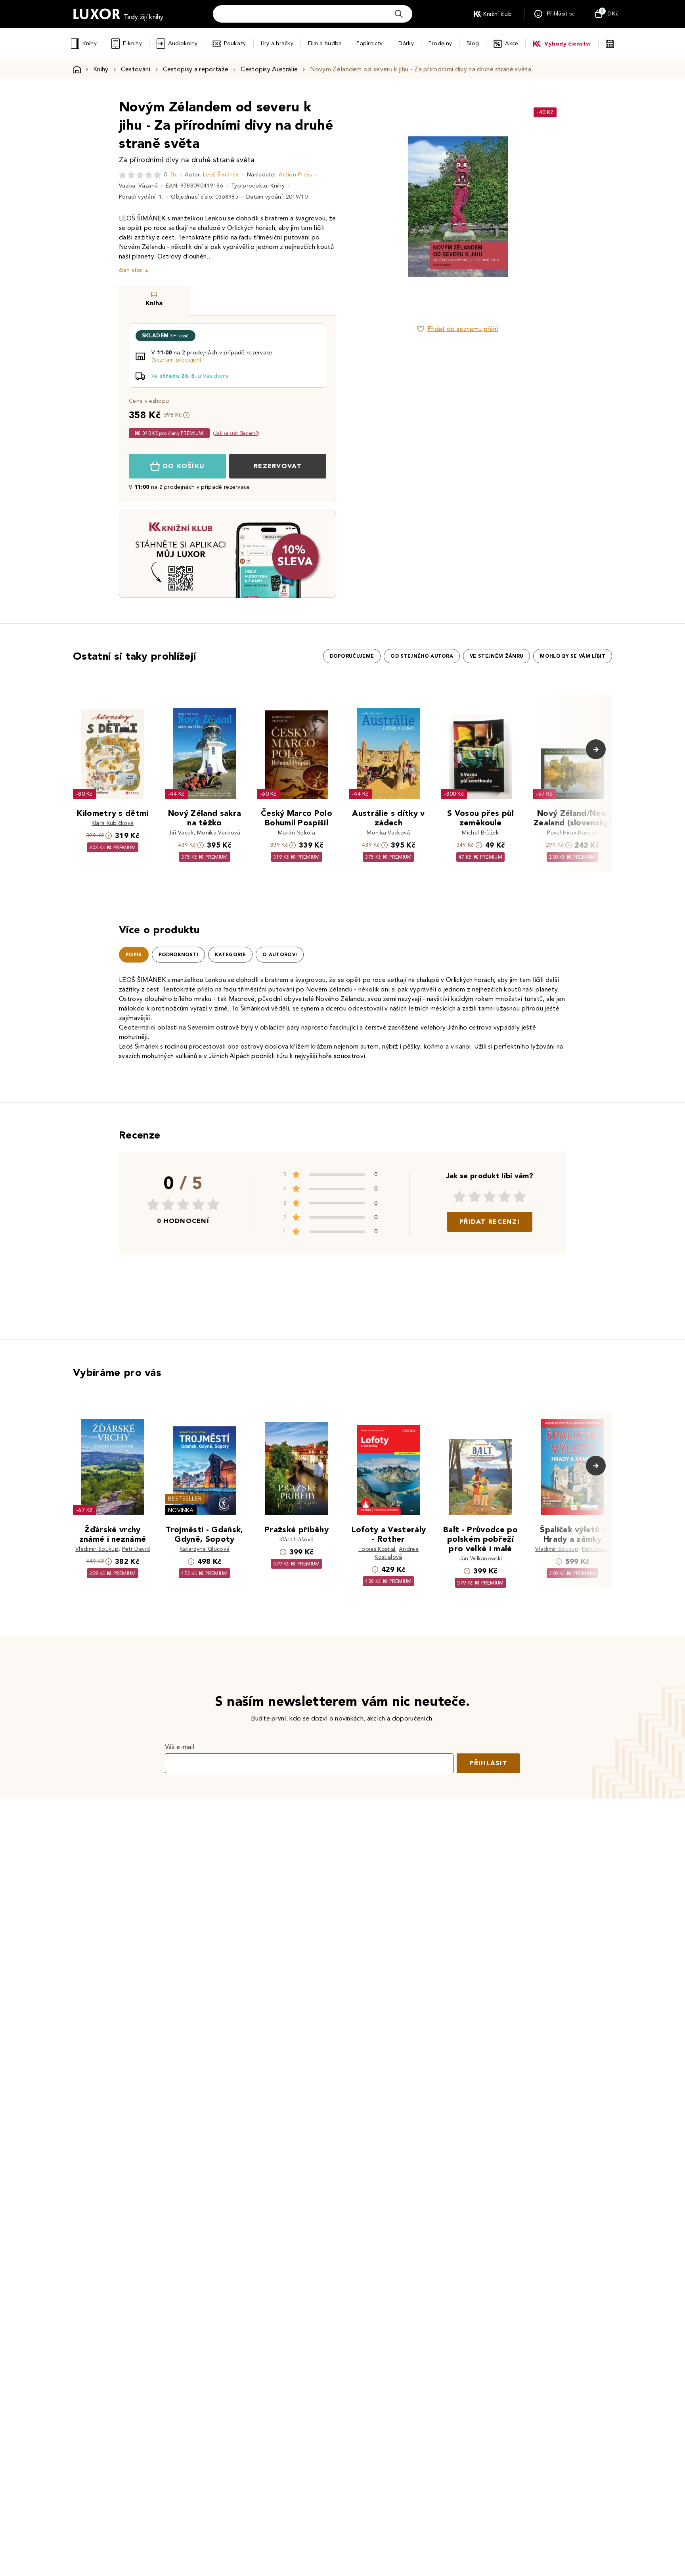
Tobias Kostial (377, 1549)
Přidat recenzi (490, 1222)
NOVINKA (181, 1510)
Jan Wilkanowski (481, 1559)
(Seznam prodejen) (176, 360)
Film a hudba (325, 43)
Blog (473, 43)
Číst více (130, 271)
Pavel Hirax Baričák (572, 833)
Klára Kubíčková (113, 823)
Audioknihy (183, 43)
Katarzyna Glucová (205, 1549)
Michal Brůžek (480, 833)
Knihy (89, 43)
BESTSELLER (185, 1499)
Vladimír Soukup (97, 1549)
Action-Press (295, 175)
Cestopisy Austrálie (269, 69)
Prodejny (440, 43)
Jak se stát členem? (236, 433)
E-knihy (132, 43)
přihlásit (488, 1763)
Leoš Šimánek (221, 175)
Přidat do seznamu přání (463, 329)
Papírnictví (370, 43)
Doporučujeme (352, 656)
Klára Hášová (297, 1540)
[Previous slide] (368, 207)
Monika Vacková (219, 833)
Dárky (406, 43)
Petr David (136, 1549)
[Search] (399, 14)
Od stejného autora (422, 656)
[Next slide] (547, 207)
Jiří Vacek (181, 833)
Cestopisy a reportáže (196, 69)
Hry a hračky (277, 43)
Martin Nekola (297, 833)
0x (174, 175)
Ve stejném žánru (497, 656)
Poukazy (235, 43)
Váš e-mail (180, 1747)
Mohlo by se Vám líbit (573, 656)
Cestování (136, 69)
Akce (512, 43)
